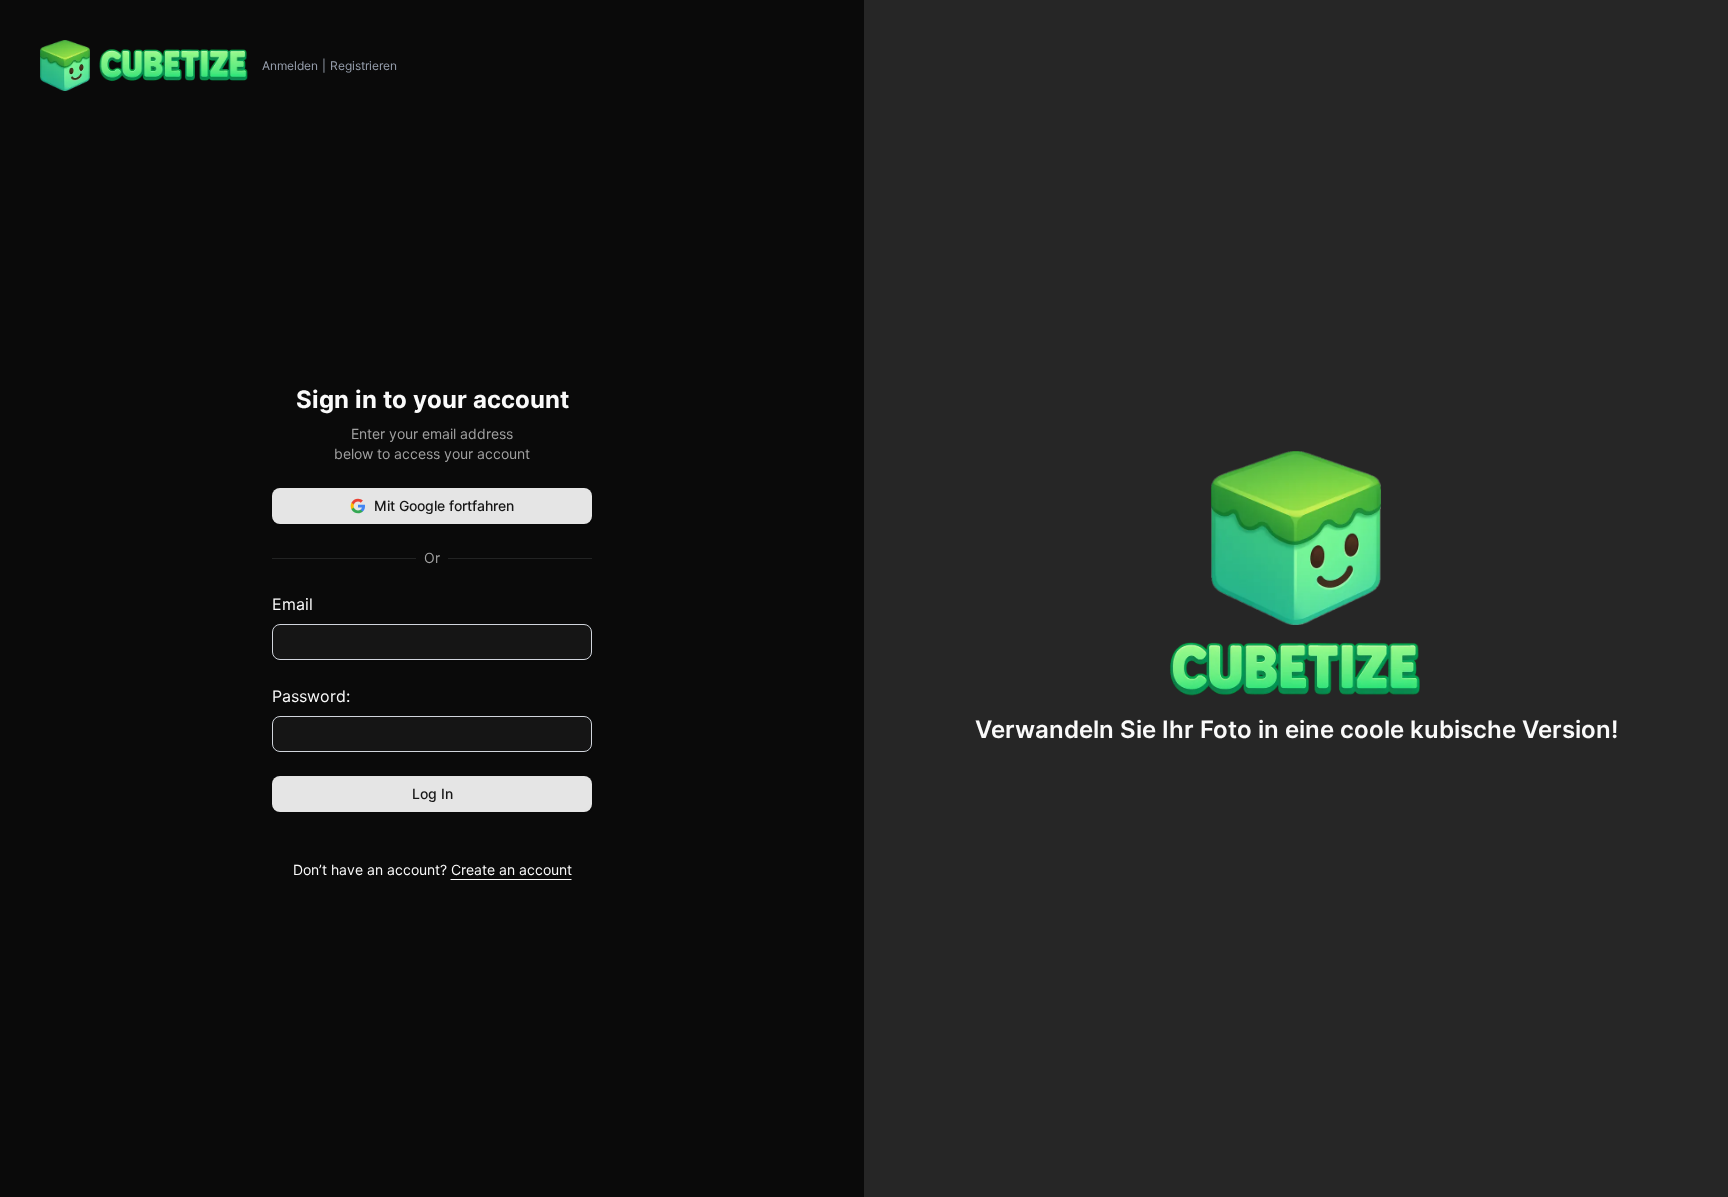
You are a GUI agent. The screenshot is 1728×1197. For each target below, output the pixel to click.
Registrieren (363, 65)
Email (292, 604)
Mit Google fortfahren (444, 505)
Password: (311, 696)
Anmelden (290, 65)
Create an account (511, 869)
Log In (432, 793)
